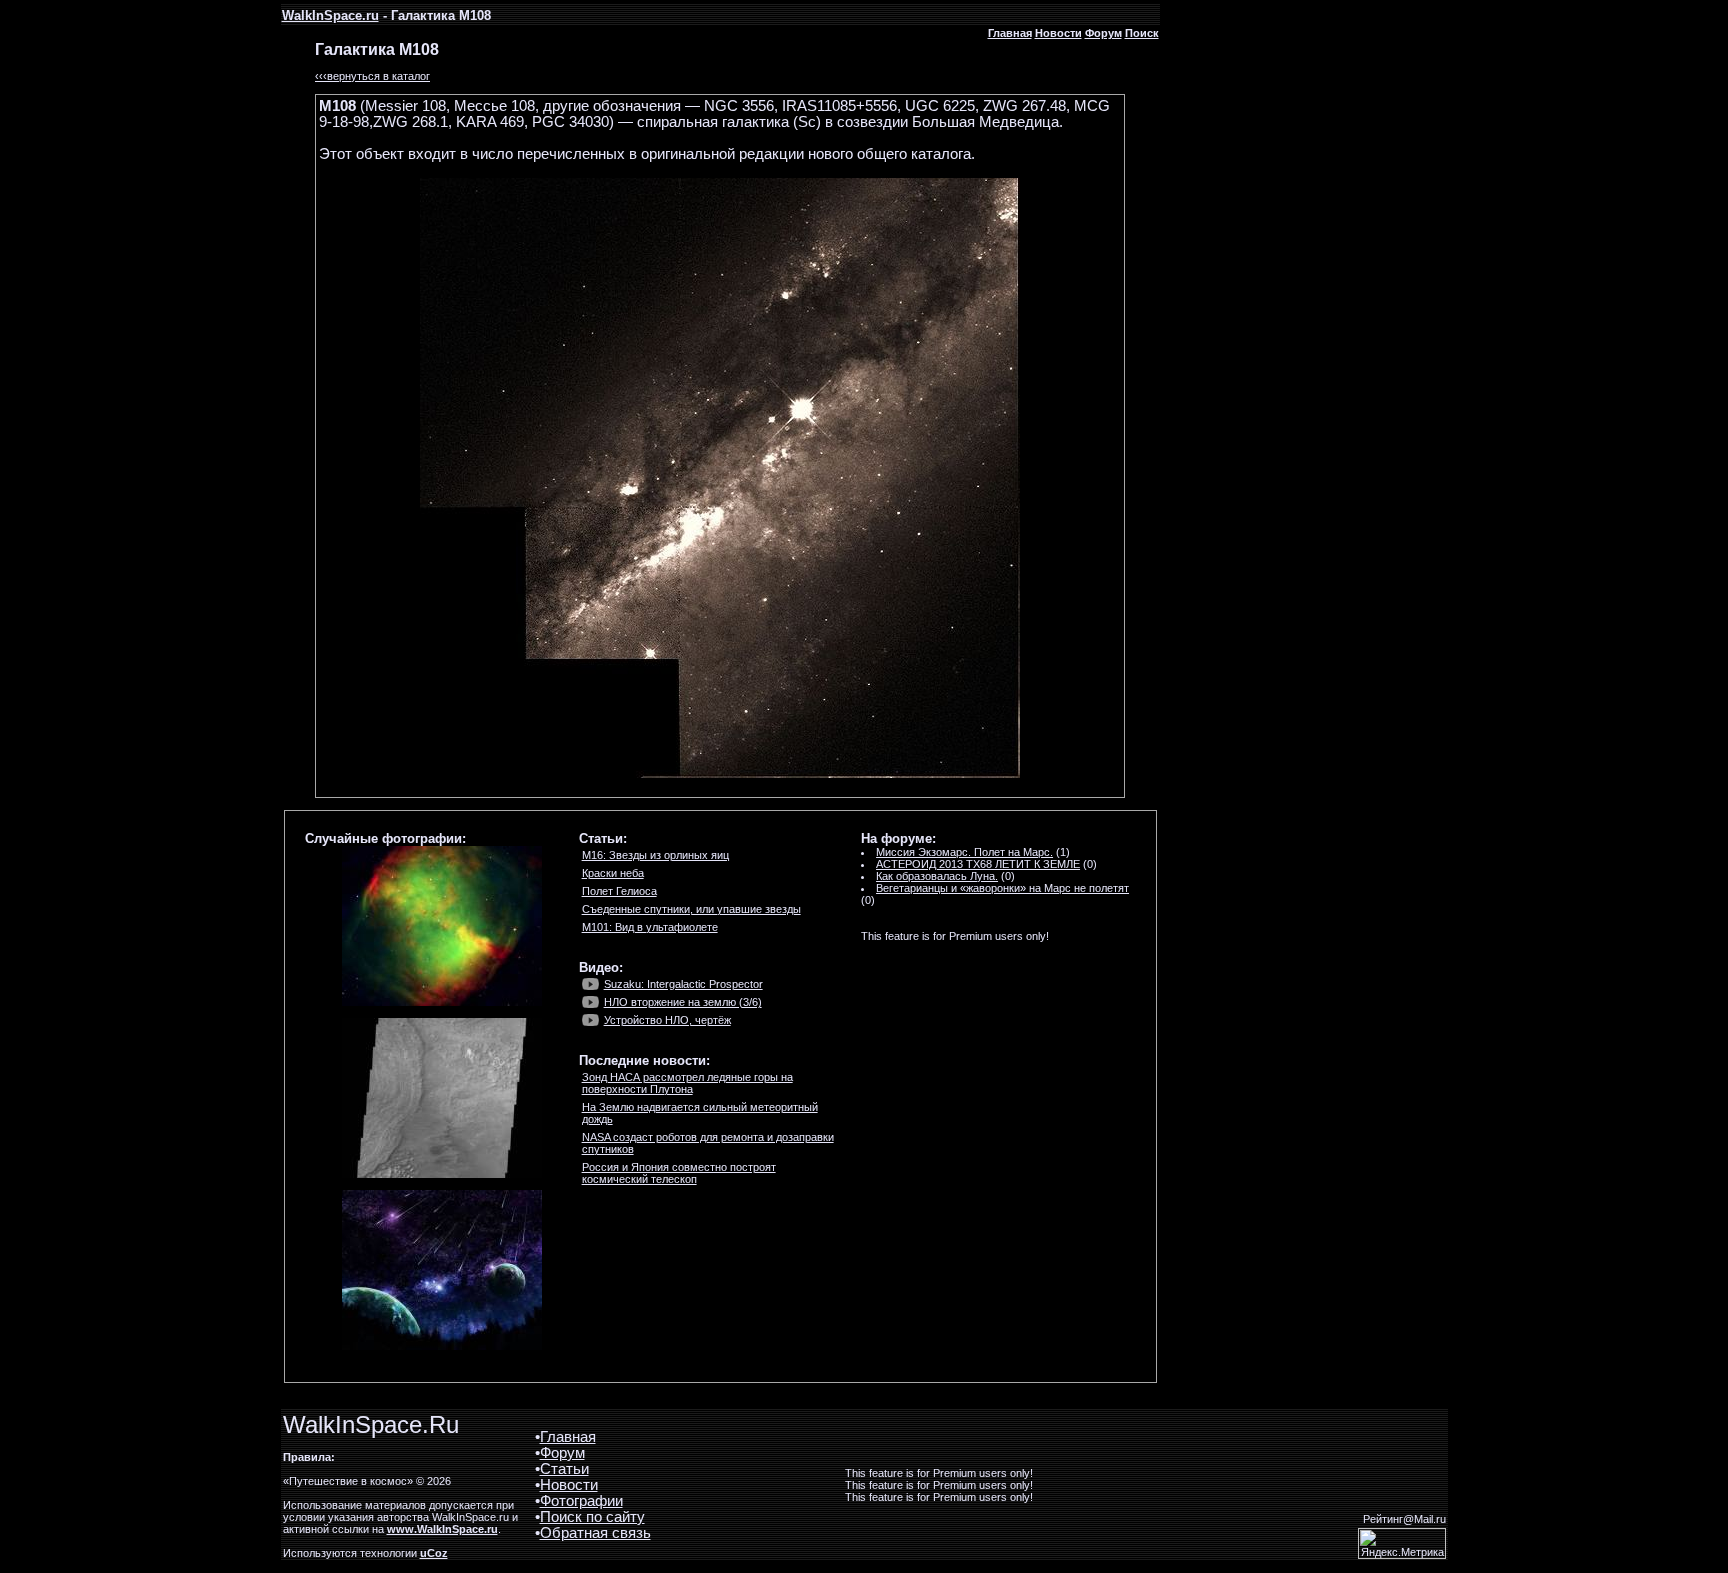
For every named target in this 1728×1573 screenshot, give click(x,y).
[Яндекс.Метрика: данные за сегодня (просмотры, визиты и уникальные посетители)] (1402, 1543)
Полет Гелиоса (619, 891)
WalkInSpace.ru (330, 15)
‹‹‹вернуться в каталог (372, 76)
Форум (1103, 33)
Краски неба (613, 873)
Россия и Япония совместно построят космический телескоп (679, 1173)
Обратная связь (595, 1533)
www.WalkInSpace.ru (442, 1529)
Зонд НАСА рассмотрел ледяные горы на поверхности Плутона (687, 1083)
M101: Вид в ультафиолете (650, 927)
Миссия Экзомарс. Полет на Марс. (964, 852)
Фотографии (581, 1501)
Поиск (1142, 33)
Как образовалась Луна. (937, 876)
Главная (1010, 33)
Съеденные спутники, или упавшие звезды (691, 909)
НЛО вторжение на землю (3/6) (683, 1002)
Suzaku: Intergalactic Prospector (683, 984)
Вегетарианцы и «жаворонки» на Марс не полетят (1002, 888)
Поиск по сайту (592, 1517)
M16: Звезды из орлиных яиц (655, 855)
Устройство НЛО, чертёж (667, 1020)
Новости (1058, 33)
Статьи (564, 1469)
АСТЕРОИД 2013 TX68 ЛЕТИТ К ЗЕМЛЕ (978, 864)
